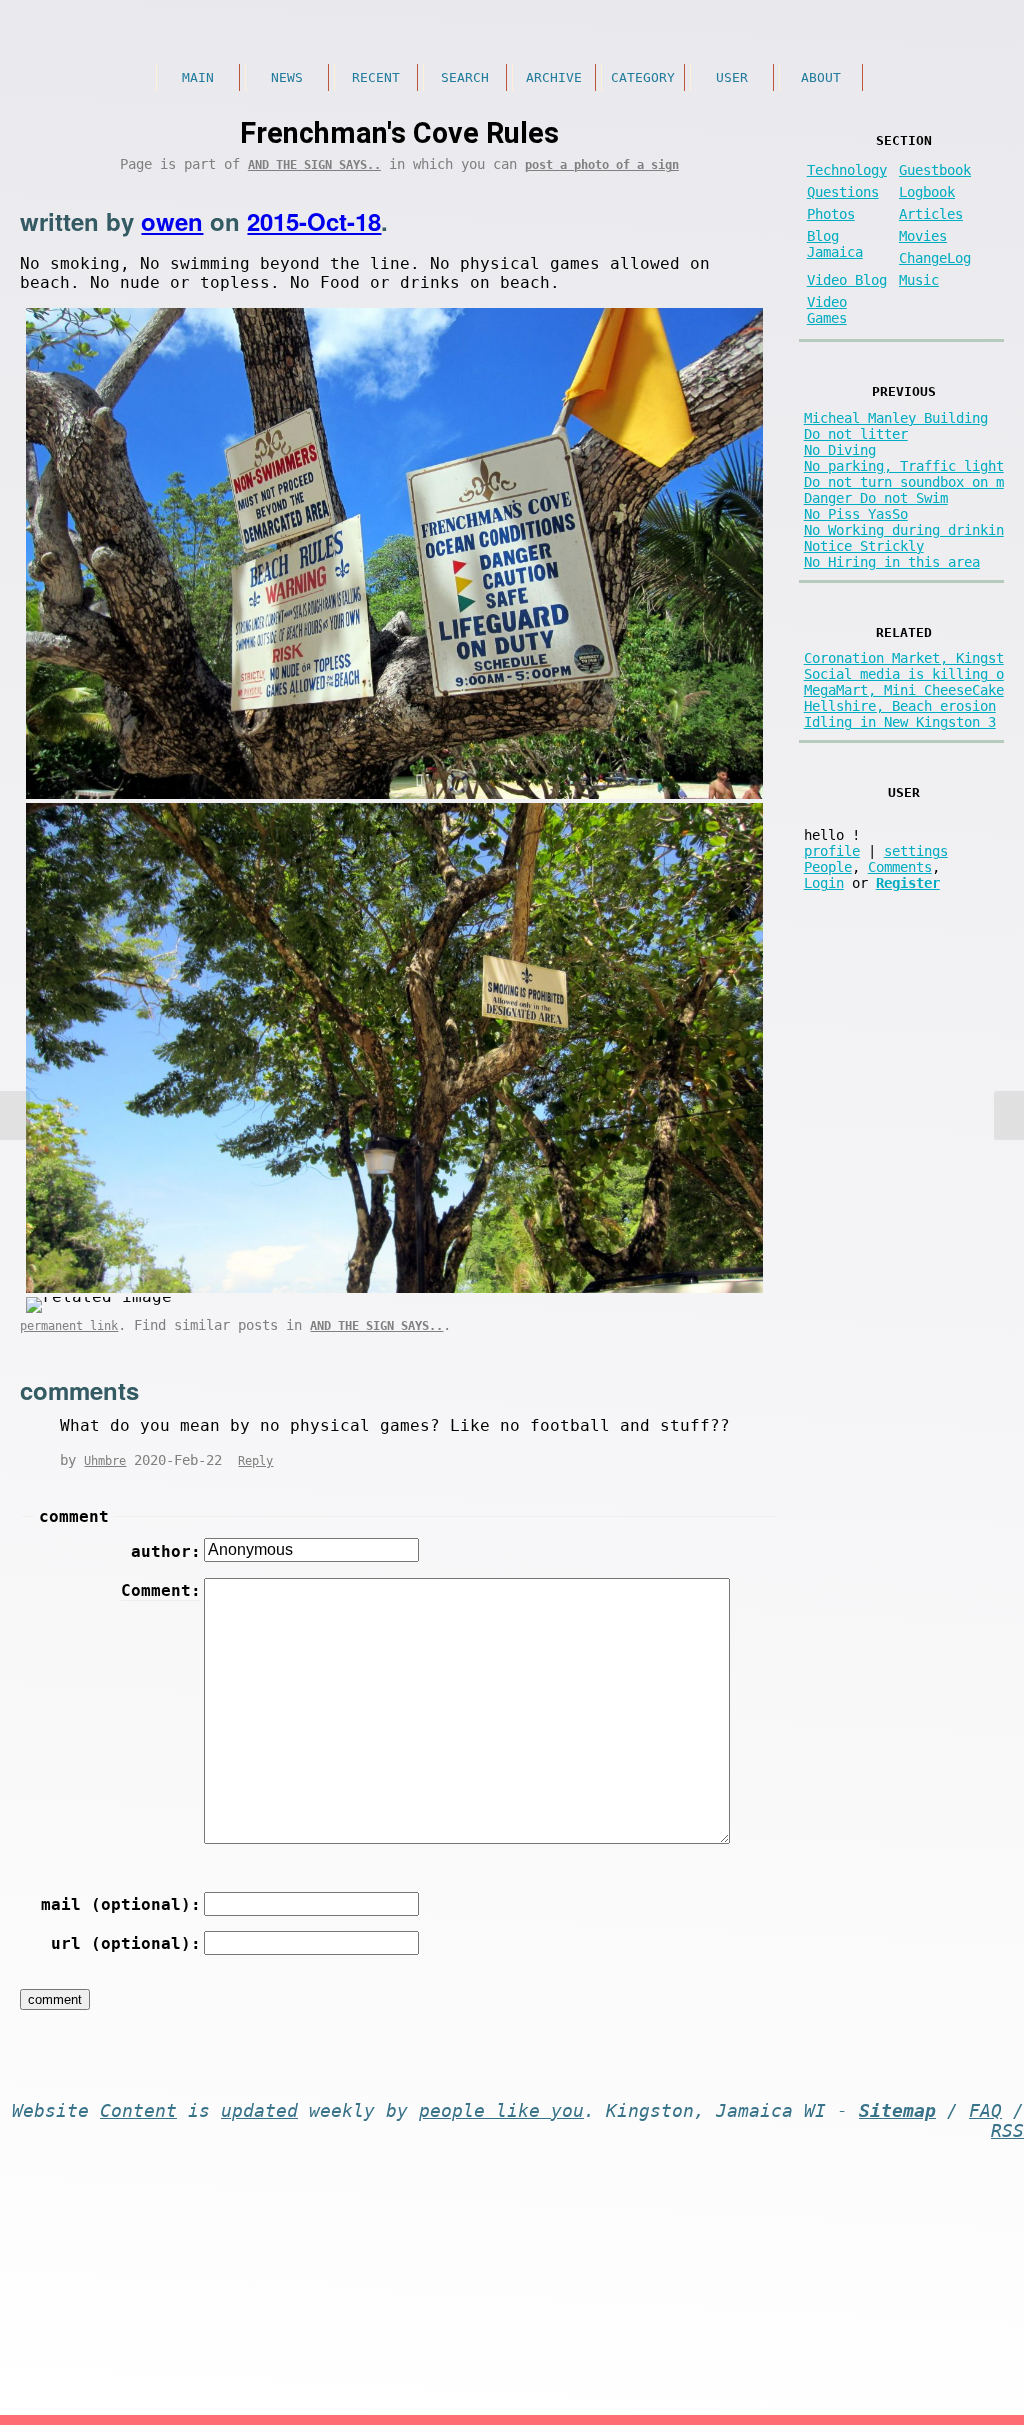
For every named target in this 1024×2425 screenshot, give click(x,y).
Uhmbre (105, 1461)
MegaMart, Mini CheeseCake (904, 690)
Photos (831, 214)
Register (908, 883)
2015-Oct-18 (314, 221)
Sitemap (897, 2111)
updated (259, 2111)
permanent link (69, 1326)
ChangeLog (935, 258)
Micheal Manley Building (896, 418)
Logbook (927, 192)
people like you (501, 2111)
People (828, 867)
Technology (847, 170)
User (732, 77)
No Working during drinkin (904, 530)
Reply (255, 1461)
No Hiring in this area (892, 562)
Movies (923, 236)
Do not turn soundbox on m (904, 482)
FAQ (985, 2111)
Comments (900, 867)
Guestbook (935, 170)
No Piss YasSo (856, 514)
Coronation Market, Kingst (904, 658)
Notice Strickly (864, 546)
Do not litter (856, 434)
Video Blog (847, 280)
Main (198, 77)
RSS (1007, 2131)
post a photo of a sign (602, 165)
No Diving (840, 450)
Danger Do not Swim (876, 498)
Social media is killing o (904, 674)
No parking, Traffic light (904, 466)
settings (916, 851)
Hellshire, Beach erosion (900, 706)
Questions (843, 192)
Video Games (827, 310)
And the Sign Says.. (314, 165)
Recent (376, 77)
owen (172, 221)
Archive (554, 77)
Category (643, 77)
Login (824, 883)
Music (919, 280)
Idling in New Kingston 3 (900, 722)
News (287, 77)
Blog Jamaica (835, 244)
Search (465, 77)
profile (832, 851)
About (821, 77)
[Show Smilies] (63, 1853)
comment (74, 1516)
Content (138, 2111)
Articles (931, 214)
